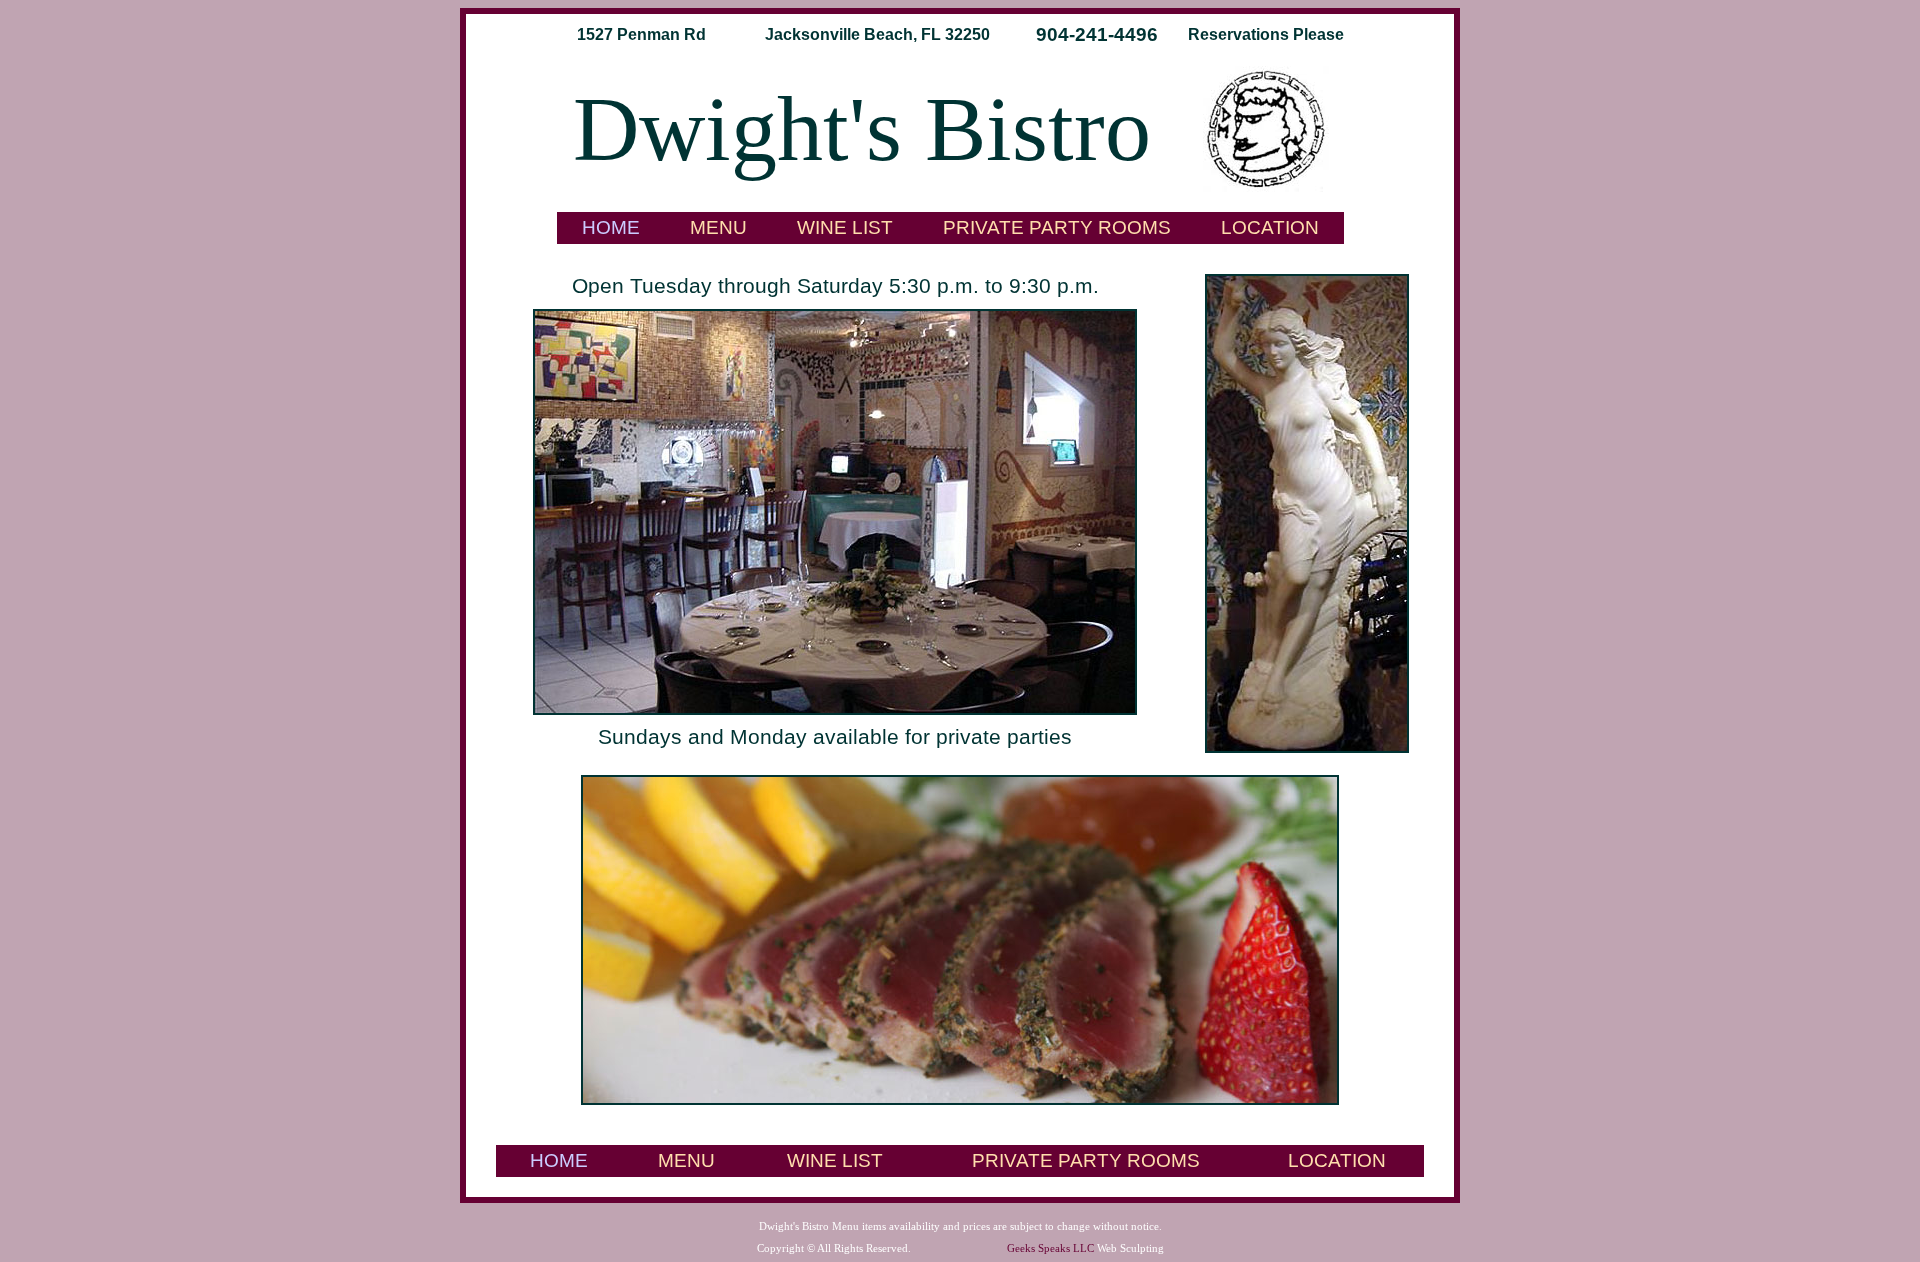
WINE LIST (845, 227)
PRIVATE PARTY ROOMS (1057, 227)
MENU (718, 227)
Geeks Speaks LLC (1050, 1248)
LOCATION (1270, 227)
